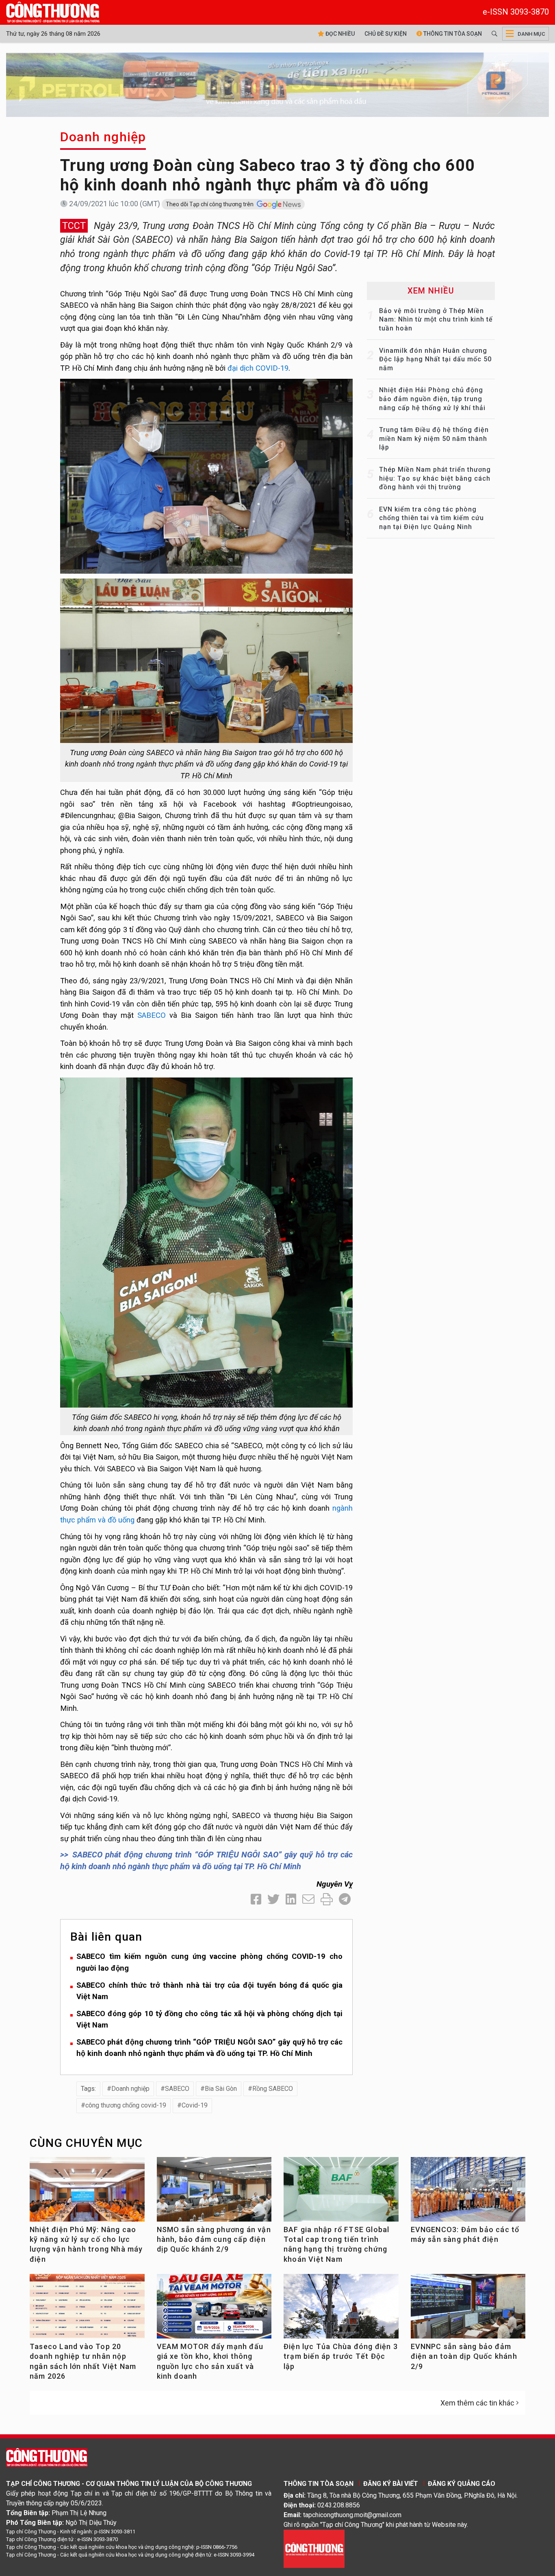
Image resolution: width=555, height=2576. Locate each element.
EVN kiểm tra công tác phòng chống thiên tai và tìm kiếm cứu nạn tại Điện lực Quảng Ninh (431, 518)
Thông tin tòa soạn (452, 34)
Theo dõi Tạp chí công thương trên (210, 204)
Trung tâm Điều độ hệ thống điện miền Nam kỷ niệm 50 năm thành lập (434, 438)
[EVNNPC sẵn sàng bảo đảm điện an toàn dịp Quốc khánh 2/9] (468, 2309)
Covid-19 (195, 2105)
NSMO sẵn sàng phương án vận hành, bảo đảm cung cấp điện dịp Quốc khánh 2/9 (214, 2239)
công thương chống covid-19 (126, 2105)
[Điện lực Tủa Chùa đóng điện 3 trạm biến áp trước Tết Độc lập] (341, 2309)
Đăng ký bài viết (391, 2484)
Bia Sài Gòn (221, 2089)
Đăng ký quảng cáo (462, 2484)
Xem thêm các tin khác (477, 2403)
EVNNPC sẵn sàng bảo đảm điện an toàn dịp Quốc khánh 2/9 (464, 2356)
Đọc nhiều (339, 34)
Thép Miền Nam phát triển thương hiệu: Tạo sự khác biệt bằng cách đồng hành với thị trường (435, 478)
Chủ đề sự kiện (386, 34)
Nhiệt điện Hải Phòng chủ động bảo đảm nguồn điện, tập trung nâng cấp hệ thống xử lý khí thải (432, 399)
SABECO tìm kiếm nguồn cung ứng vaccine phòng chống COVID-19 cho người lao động (209, 1962)
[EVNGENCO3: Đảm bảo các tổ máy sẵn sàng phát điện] (468, 2193)
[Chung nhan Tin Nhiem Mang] (314, 2548)
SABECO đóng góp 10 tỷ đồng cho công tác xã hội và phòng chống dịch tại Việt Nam (209, 2019)
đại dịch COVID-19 (258, 368)
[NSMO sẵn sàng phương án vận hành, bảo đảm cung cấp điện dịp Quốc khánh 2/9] (214, 2193)
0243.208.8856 (339, 2505)
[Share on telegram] (345, 1899)
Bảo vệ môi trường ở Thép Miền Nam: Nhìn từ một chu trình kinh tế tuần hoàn (436, 320)
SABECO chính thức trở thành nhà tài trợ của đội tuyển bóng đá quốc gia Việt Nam (209, 1991)
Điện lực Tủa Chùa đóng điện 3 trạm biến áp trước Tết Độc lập (341, 2356)
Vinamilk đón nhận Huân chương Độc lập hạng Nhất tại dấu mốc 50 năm (435, 359)
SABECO (150, 1015)
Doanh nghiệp (103, 137)
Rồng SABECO (273, 2089)
